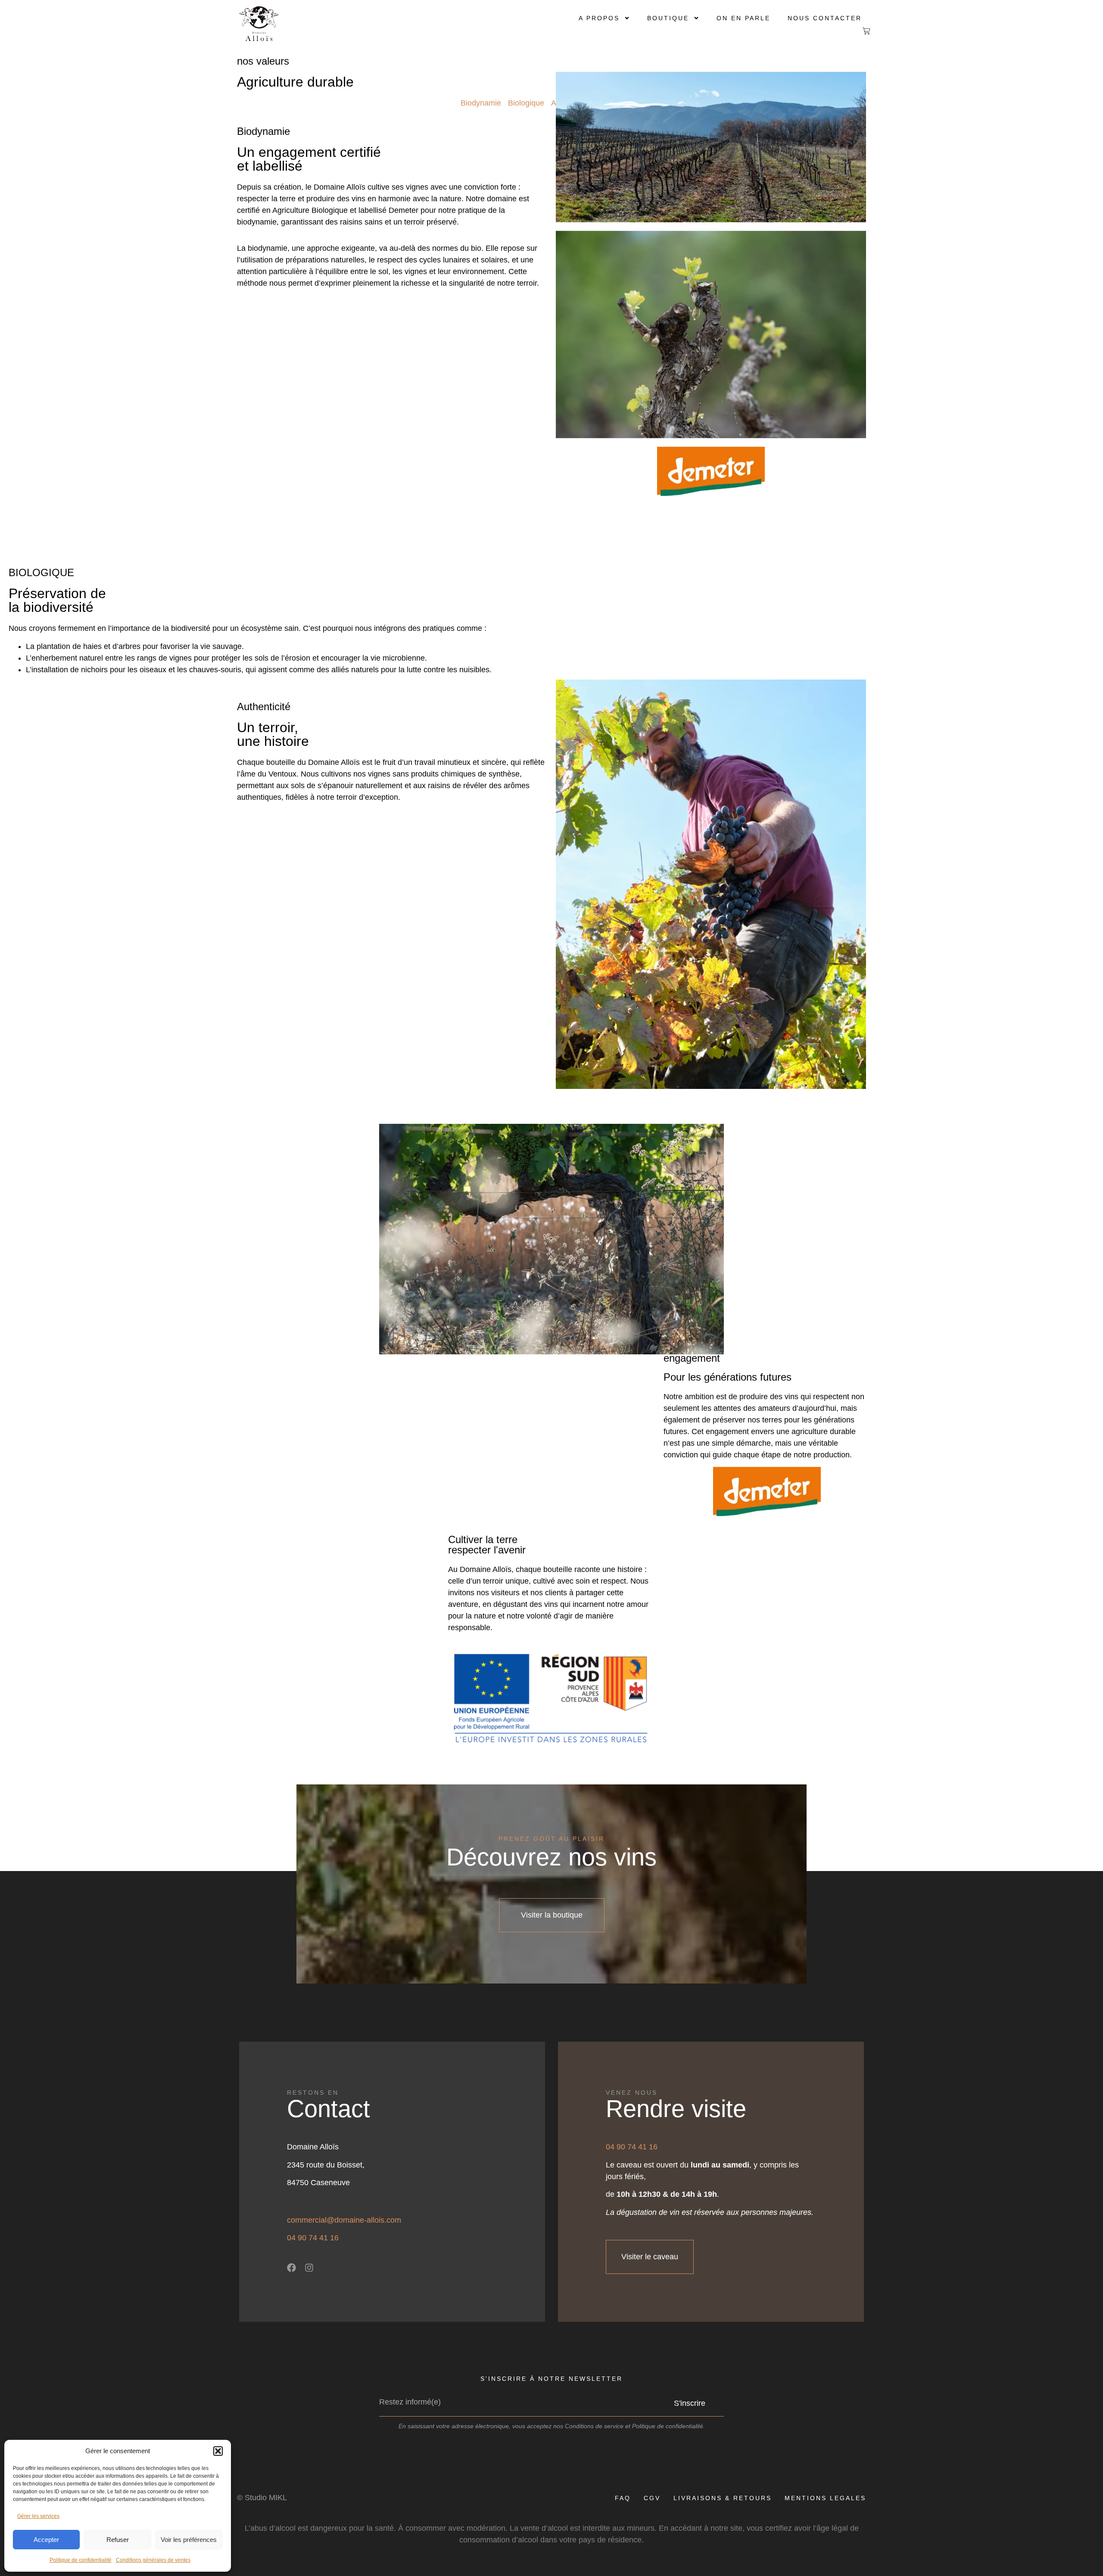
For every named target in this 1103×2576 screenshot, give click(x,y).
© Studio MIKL (262, 2498)
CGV (652, 2498)
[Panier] (860, 31)
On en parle (743, 18)
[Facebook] (291, 2268)
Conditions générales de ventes (153, 2560)
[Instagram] (309, 2268)
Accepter (46, 2540)
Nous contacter (825, 18)
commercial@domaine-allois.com (344, 2220)
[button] (218, 2451)
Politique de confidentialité (81, 2560)
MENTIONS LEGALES (825, 2498)
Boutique (668, 18)
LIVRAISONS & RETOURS (723, 2498)
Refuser (118, 2540)
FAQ (623, 2498)
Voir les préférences (189, 2540)
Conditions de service (594, 2426)
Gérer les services (38, 2516)
